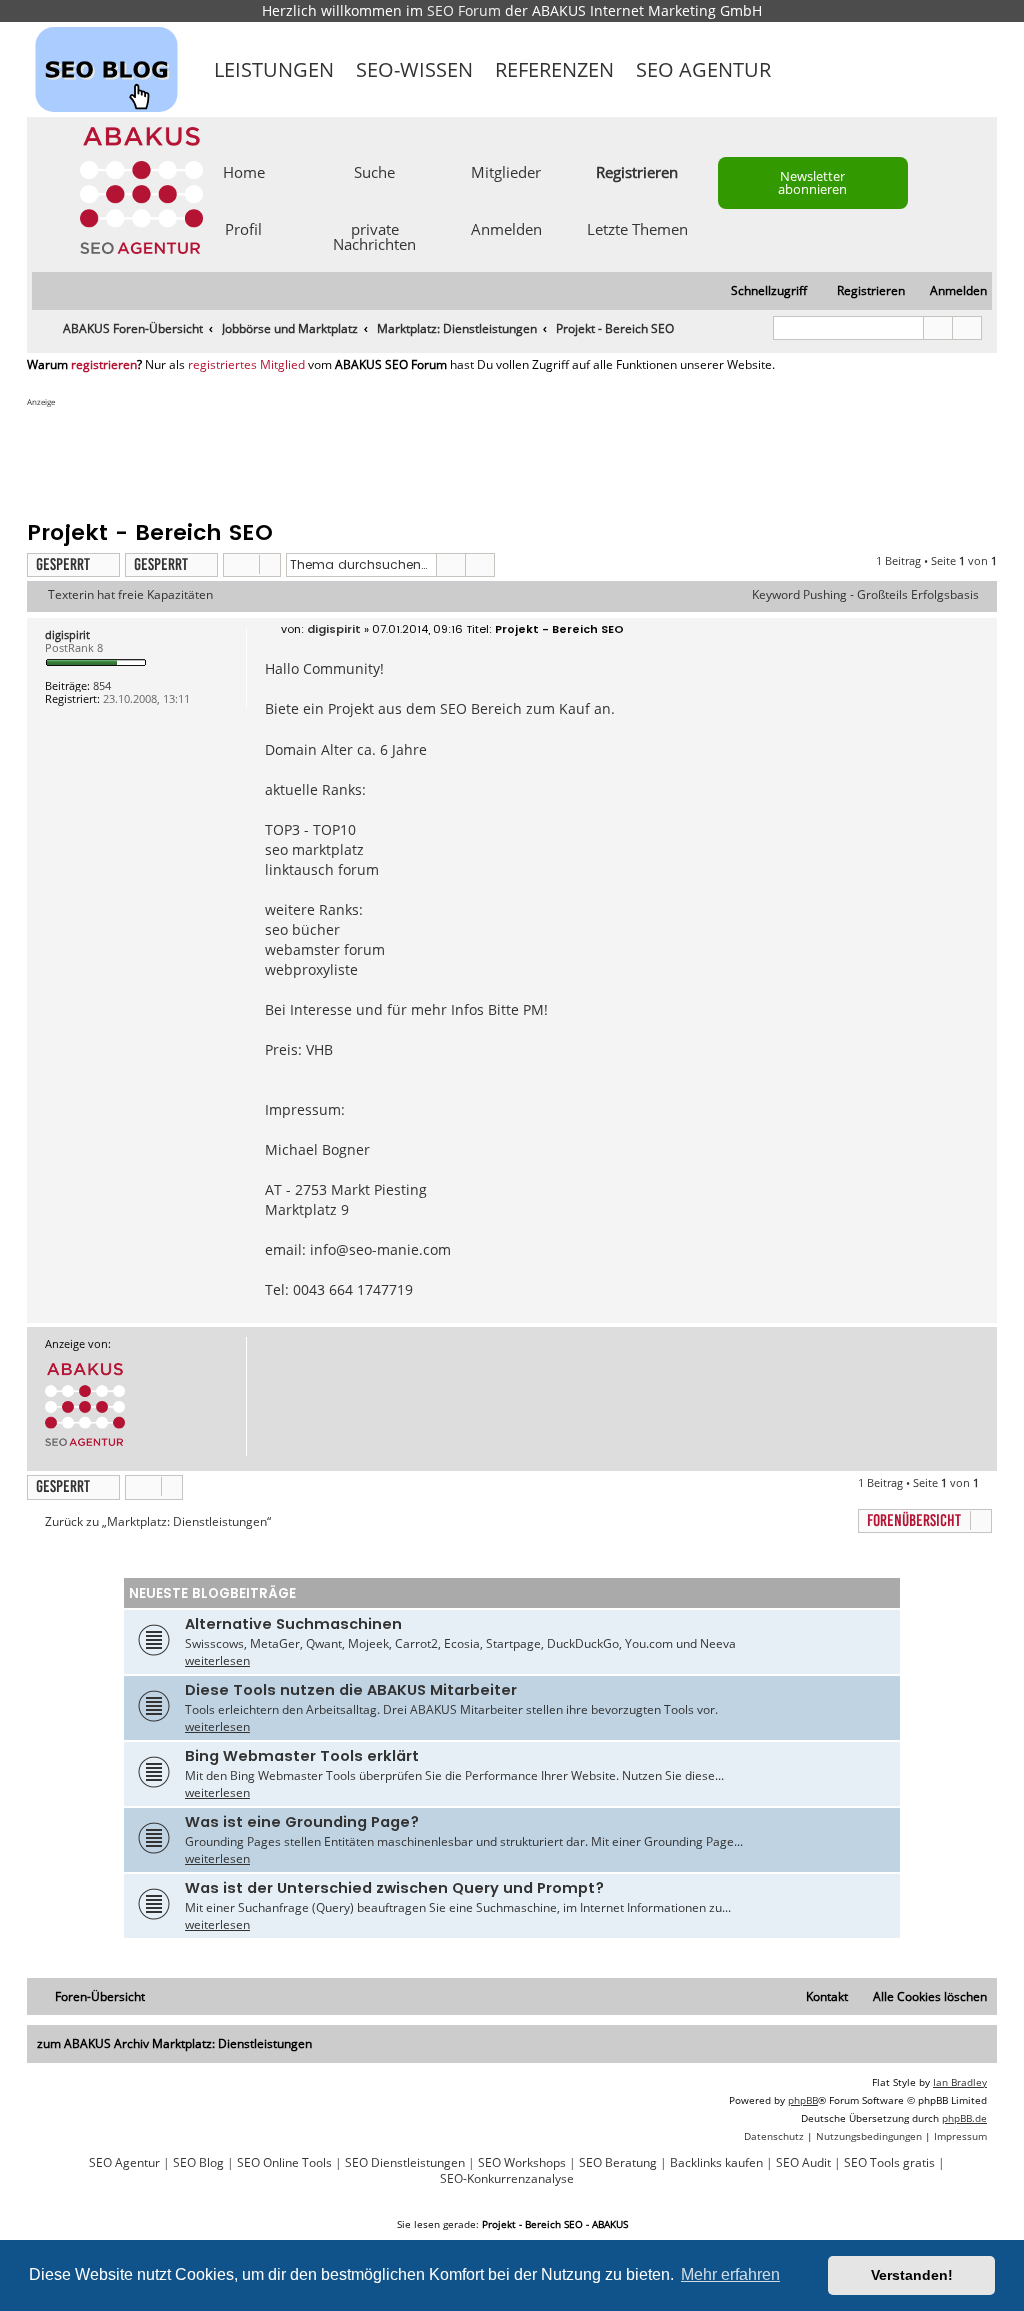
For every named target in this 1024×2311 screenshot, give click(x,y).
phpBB (803, 2100)
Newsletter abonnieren (812, 182)
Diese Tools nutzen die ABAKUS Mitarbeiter (351, 1690)
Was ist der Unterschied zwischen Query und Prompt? (394, 1888)
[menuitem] (949, 291)
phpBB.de (964, 2118)
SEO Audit (803, 2163)
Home (244, 171)
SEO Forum (464, 10)
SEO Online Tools (284, 2163)
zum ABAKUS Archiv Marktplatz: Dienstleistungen (174, 2043)
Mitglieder (506, 171)
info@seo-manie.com (380, 1249)
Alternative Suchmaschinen (293, 1624)
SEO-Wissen (414, 69)
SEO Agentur (703, 69)
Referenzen (554, 69)
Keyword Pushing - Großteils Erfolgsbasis (865, 595)
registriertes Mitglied (246, 365)
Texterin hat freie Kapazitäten (130, 595)
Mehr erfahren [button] (730, 2274)
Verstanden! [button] (912, 2275)
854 (102, 685)
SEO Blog (198, 2163)
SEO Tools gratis (889, 2163)
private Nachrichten (374, 235)
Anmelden (506, 228)
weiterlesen (217, 1660)
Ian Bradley (960, 2082)
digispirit (67, 634)
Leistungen (274, 69)
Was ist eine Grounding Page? (302, 1822)
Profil (243, 228)
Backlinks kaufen (716, 2163)
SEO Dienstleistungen (405, 2163)
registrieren (104, 365)
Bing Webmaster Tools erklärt (302, 1756)
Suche (374, 171)
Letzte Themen (637, 228)
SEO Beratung (618, 2163)
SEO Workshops (522, 2163)
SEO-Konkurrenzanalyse (507, 2179)
